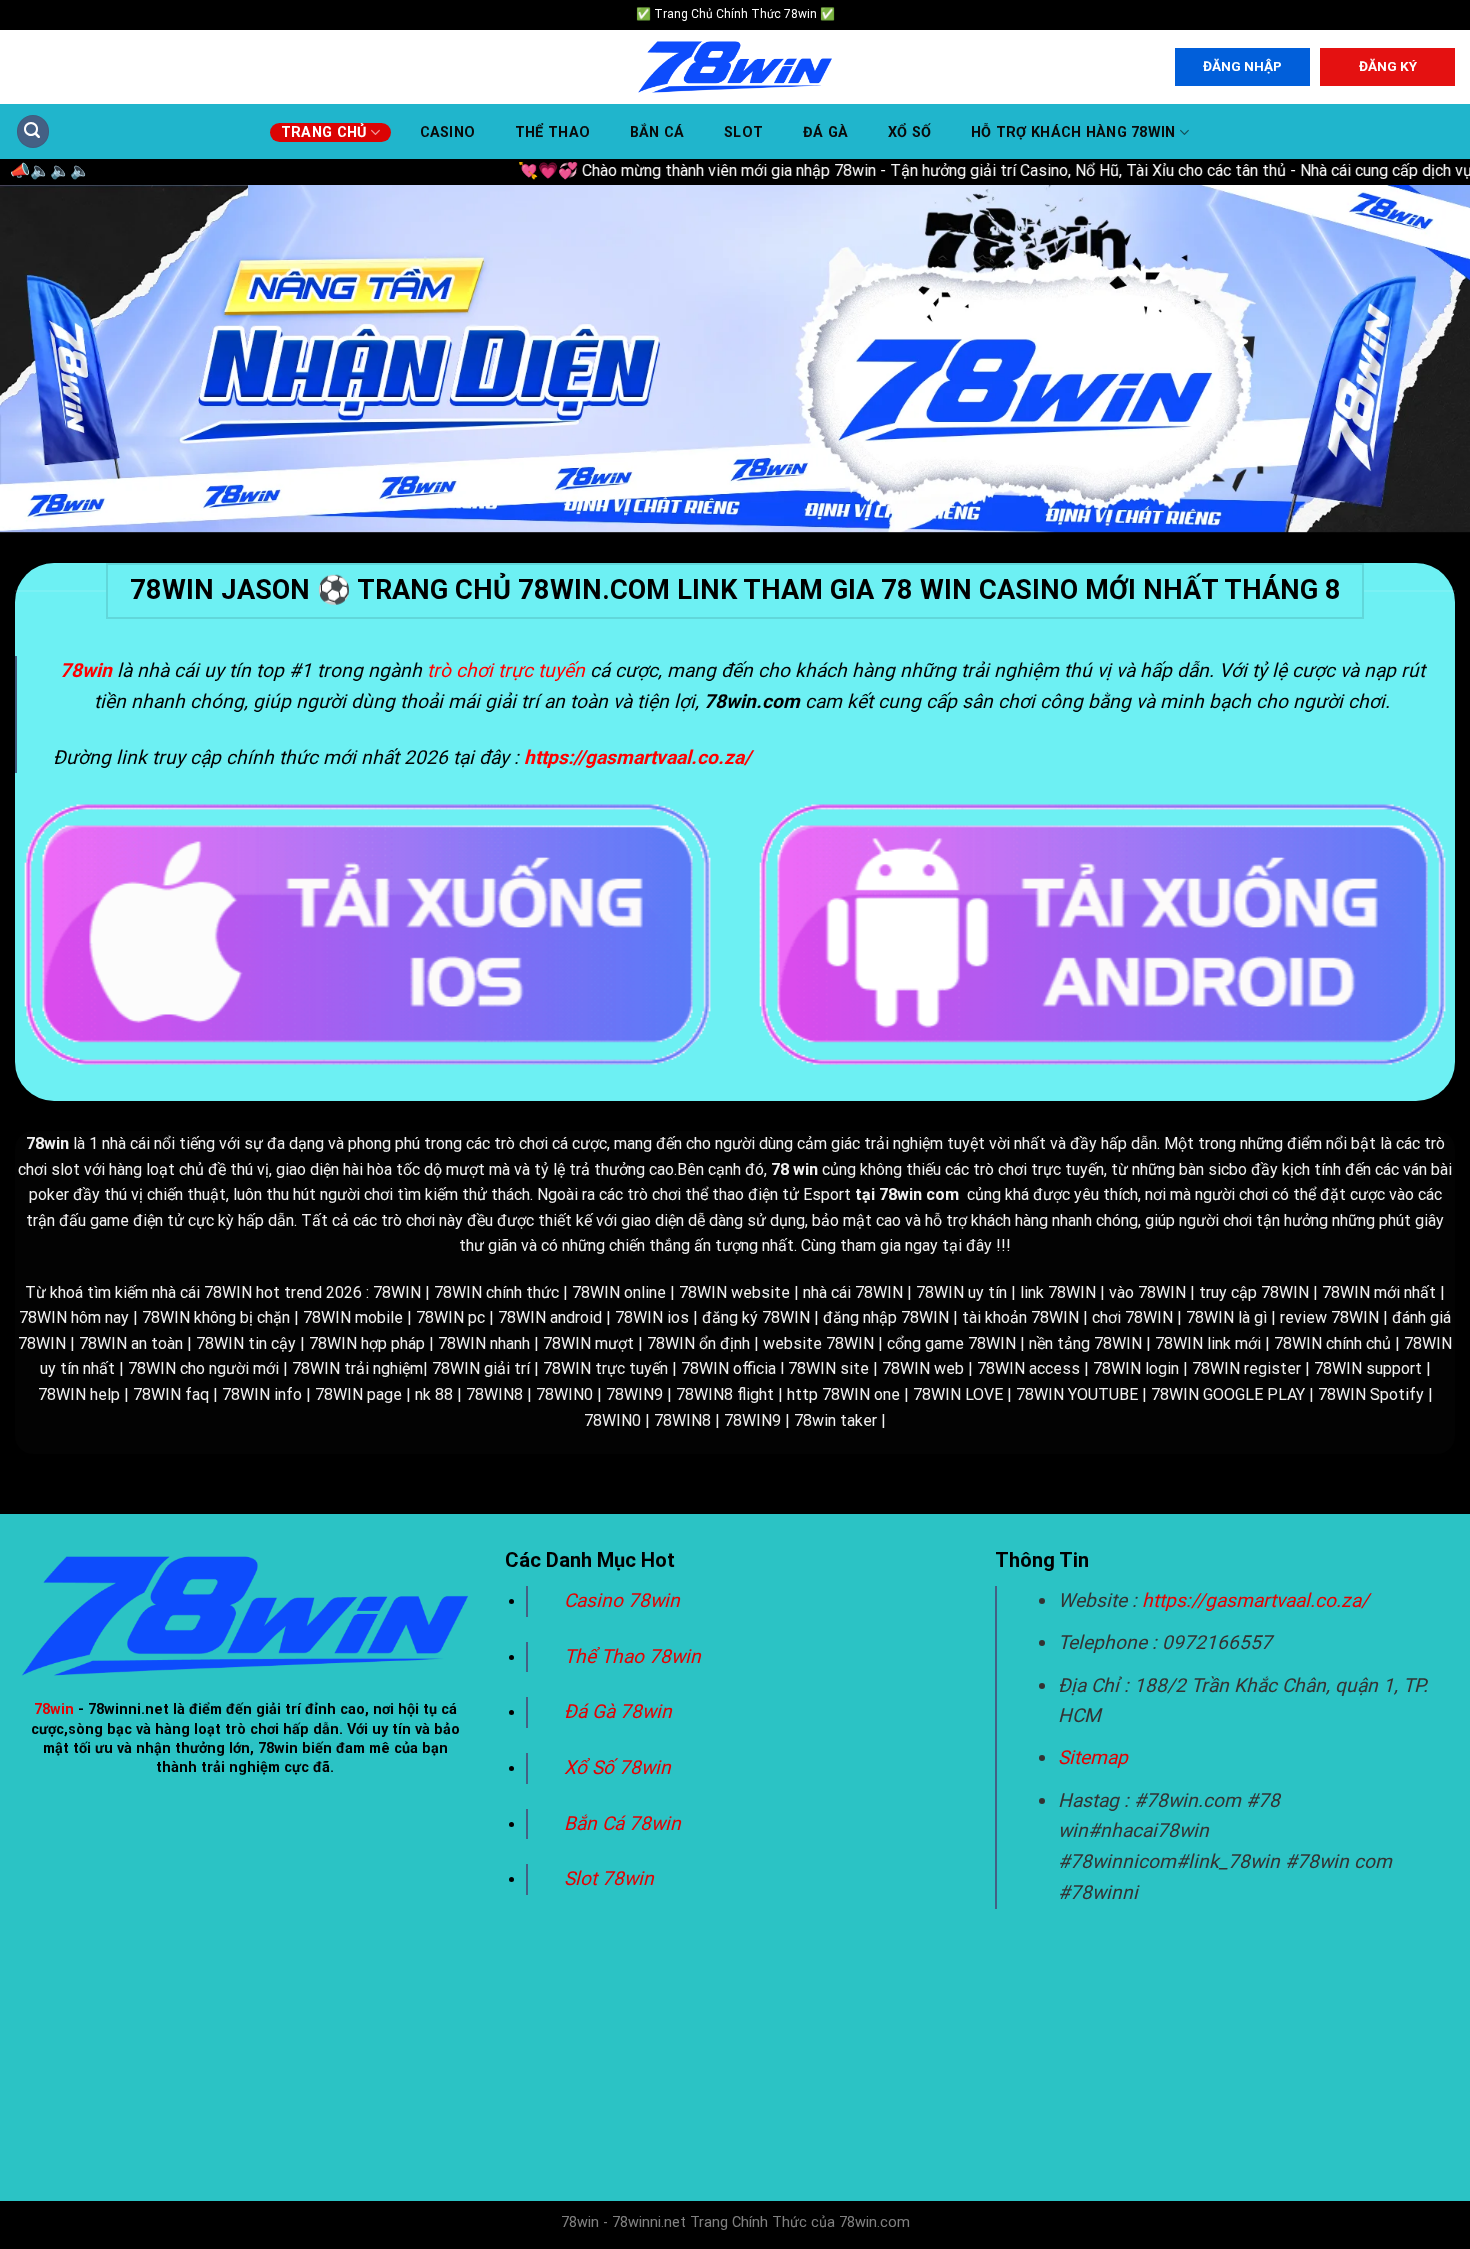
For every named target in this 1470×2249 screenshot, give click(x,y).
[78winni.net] (735, 67)
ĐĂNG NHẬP (1242, 66)
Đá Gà (825, 133)
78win (54, 1709)
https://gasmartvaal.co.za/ (1255, 1600)
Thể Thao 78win (632, 1656)
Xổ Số (909, 133)
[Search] (33, 131)
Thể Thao (552, 133)
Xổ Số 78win (617, 1767)
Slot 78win (609, 1878)
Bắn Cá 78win (622, 1823)
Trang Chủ (324, 132)
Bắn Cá (657, 133)
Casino (448, 133)
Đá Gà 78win (618, 1711)
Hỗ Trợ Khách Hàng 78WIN (1073, 132)
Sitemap (1093, 1757)
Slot (743, 133)
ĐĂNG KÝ (1388, 66)
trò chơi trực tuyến (506, 670)
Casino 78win (624, 1600)
